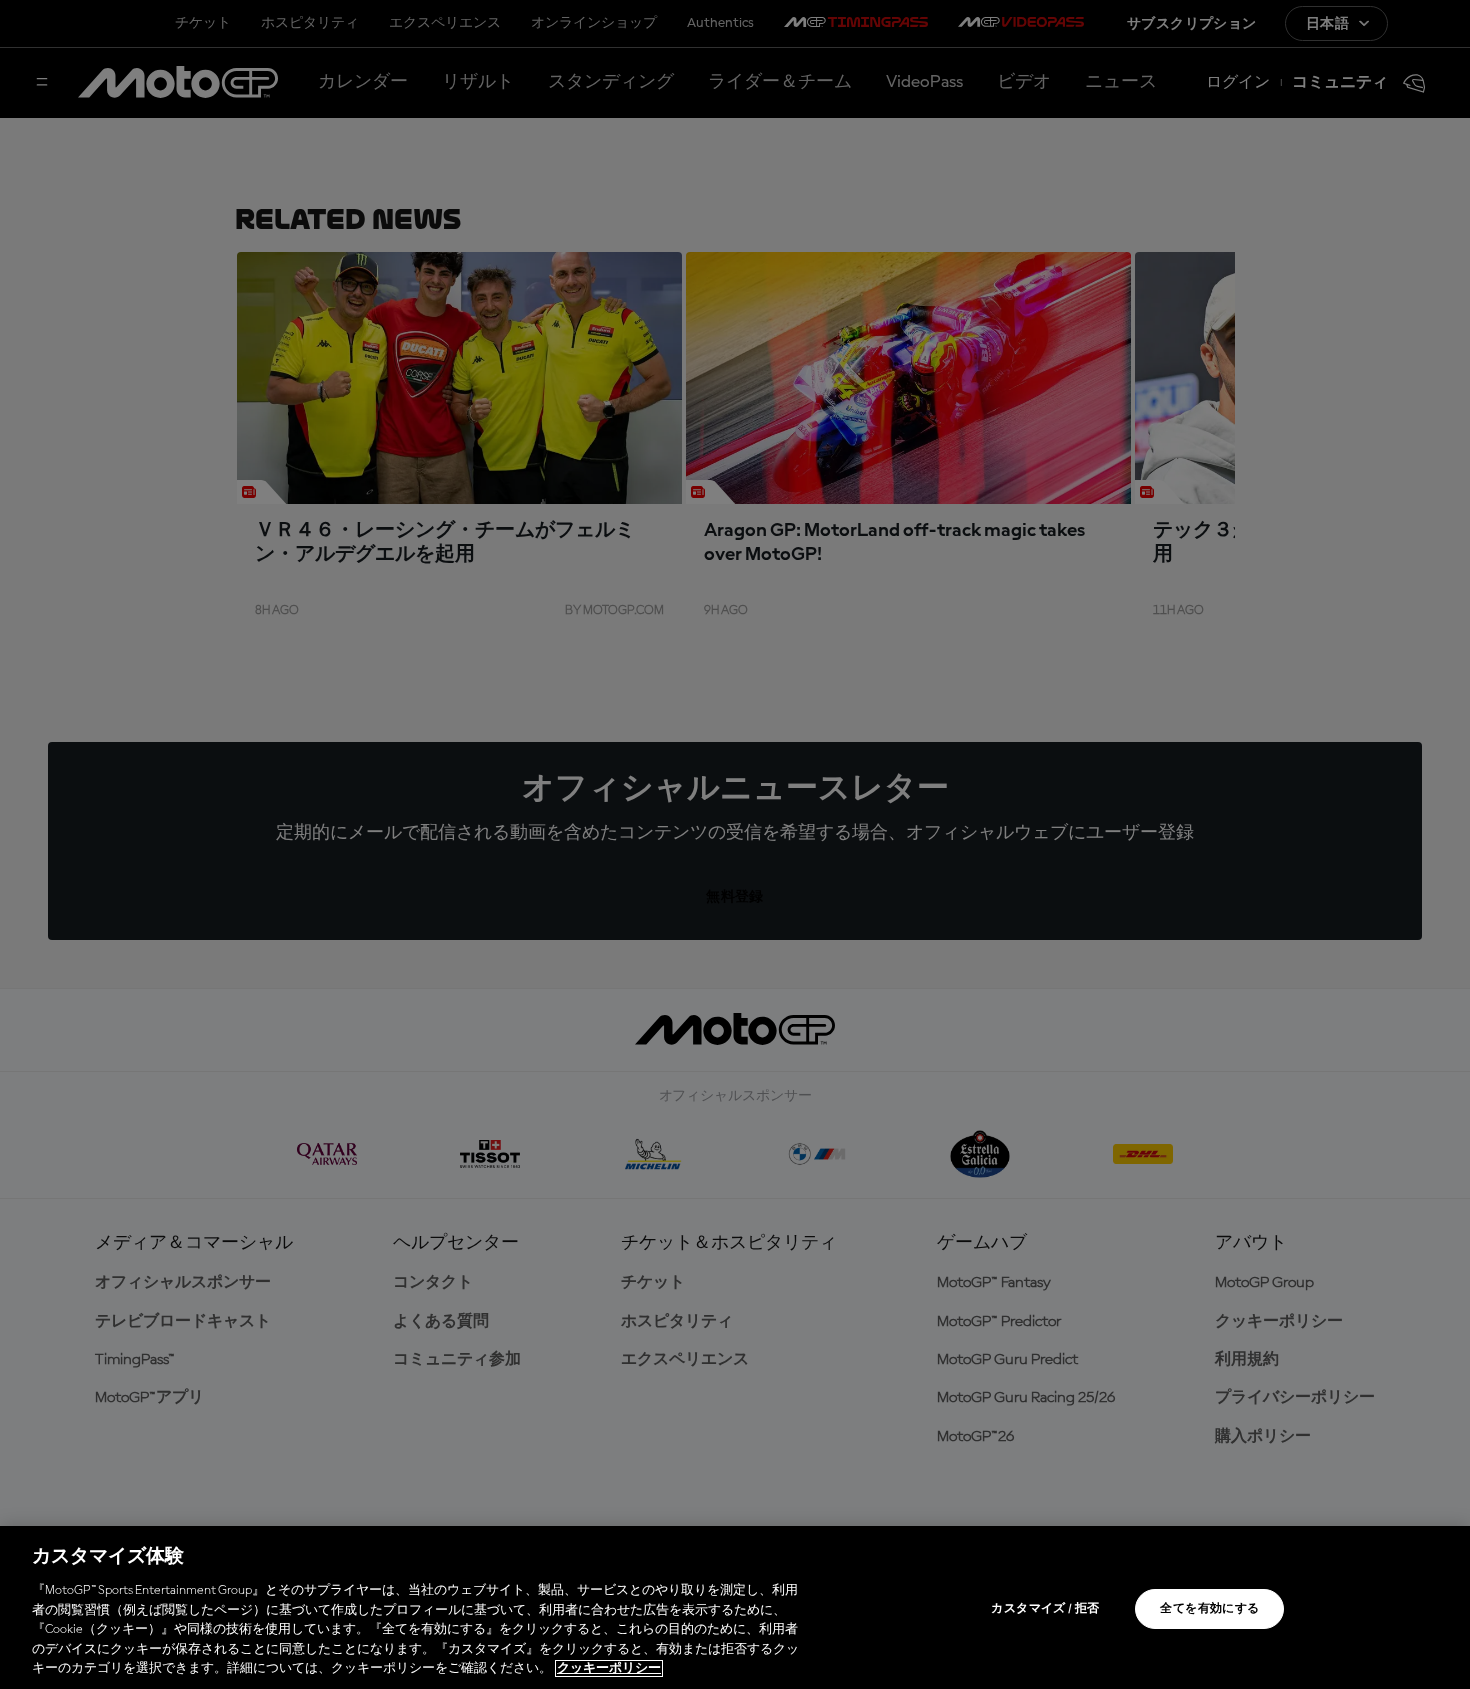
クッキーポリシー (609, 1668)
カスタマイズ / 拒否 (1045, 1609)
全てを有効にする (1209, 1609)
